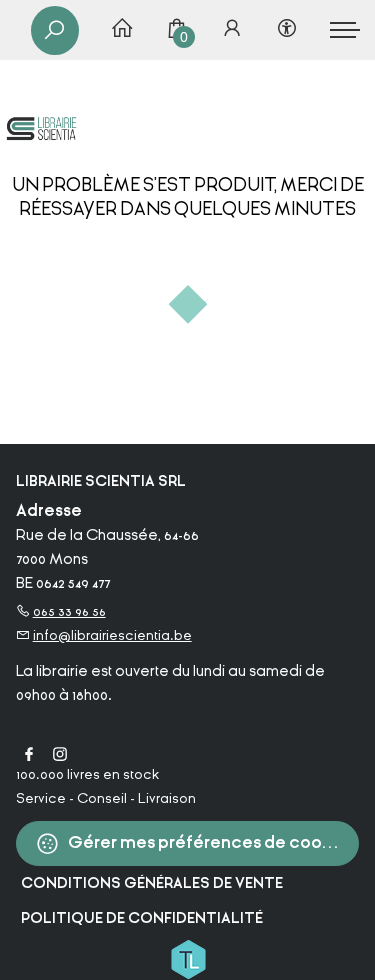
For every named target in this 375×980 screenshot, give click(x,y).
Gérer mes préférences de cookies (209, 842)
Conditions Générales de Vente (152, 883)
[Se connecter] (232, 30)
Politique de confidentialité (142, 918)
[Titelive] (188, 958)
